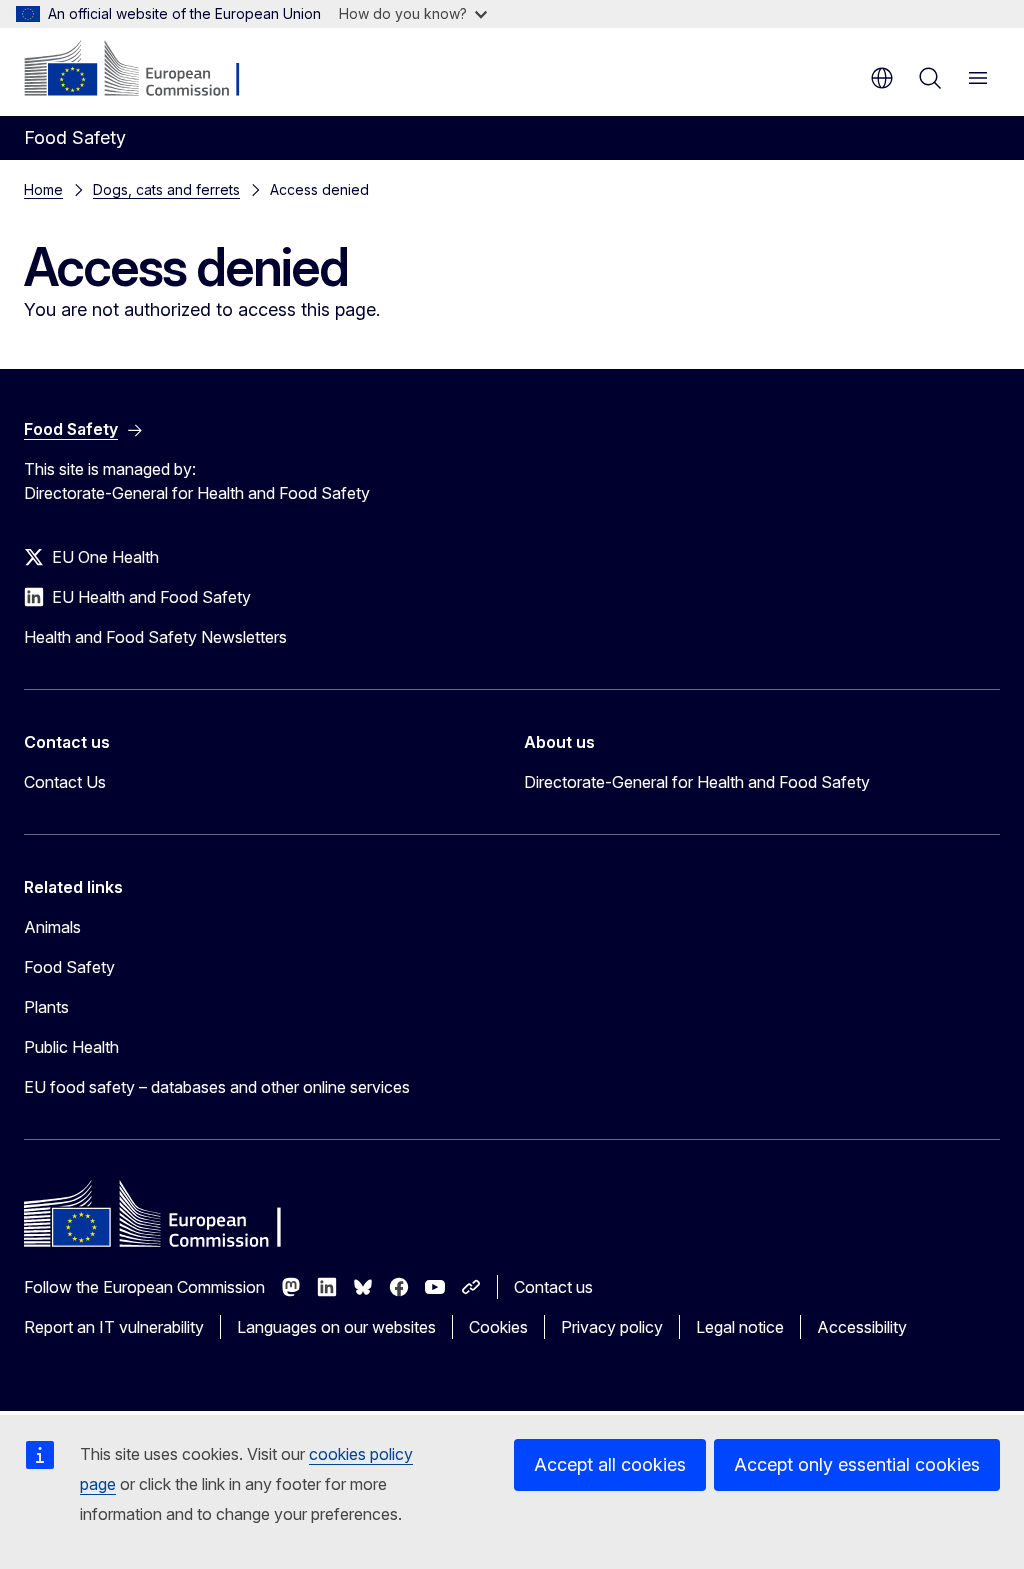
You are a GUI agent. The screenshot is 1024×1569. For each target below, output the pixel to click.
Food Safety (69, 967)
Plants (46, 1007)
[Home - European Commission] (145, 70)
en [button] (882, 78)
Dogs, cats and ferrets (166, 189)
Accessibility (862, 1327)
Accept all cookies (610, 1464)
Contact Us (65, 782)
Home (43, 189)
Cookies (498, 1327)
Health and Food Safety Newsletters (155, 637)
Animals (52, 927)
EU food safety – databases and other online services (217, 1087)
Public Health (71, 1047)
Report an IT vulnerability (114, 1327)
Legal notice (740, 1327)
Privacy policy (612, 1327)
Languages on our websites (336, 1327)
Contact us (553, 1287)
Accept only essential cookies (857, 1464)
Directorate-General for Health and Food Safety (697, 782)
